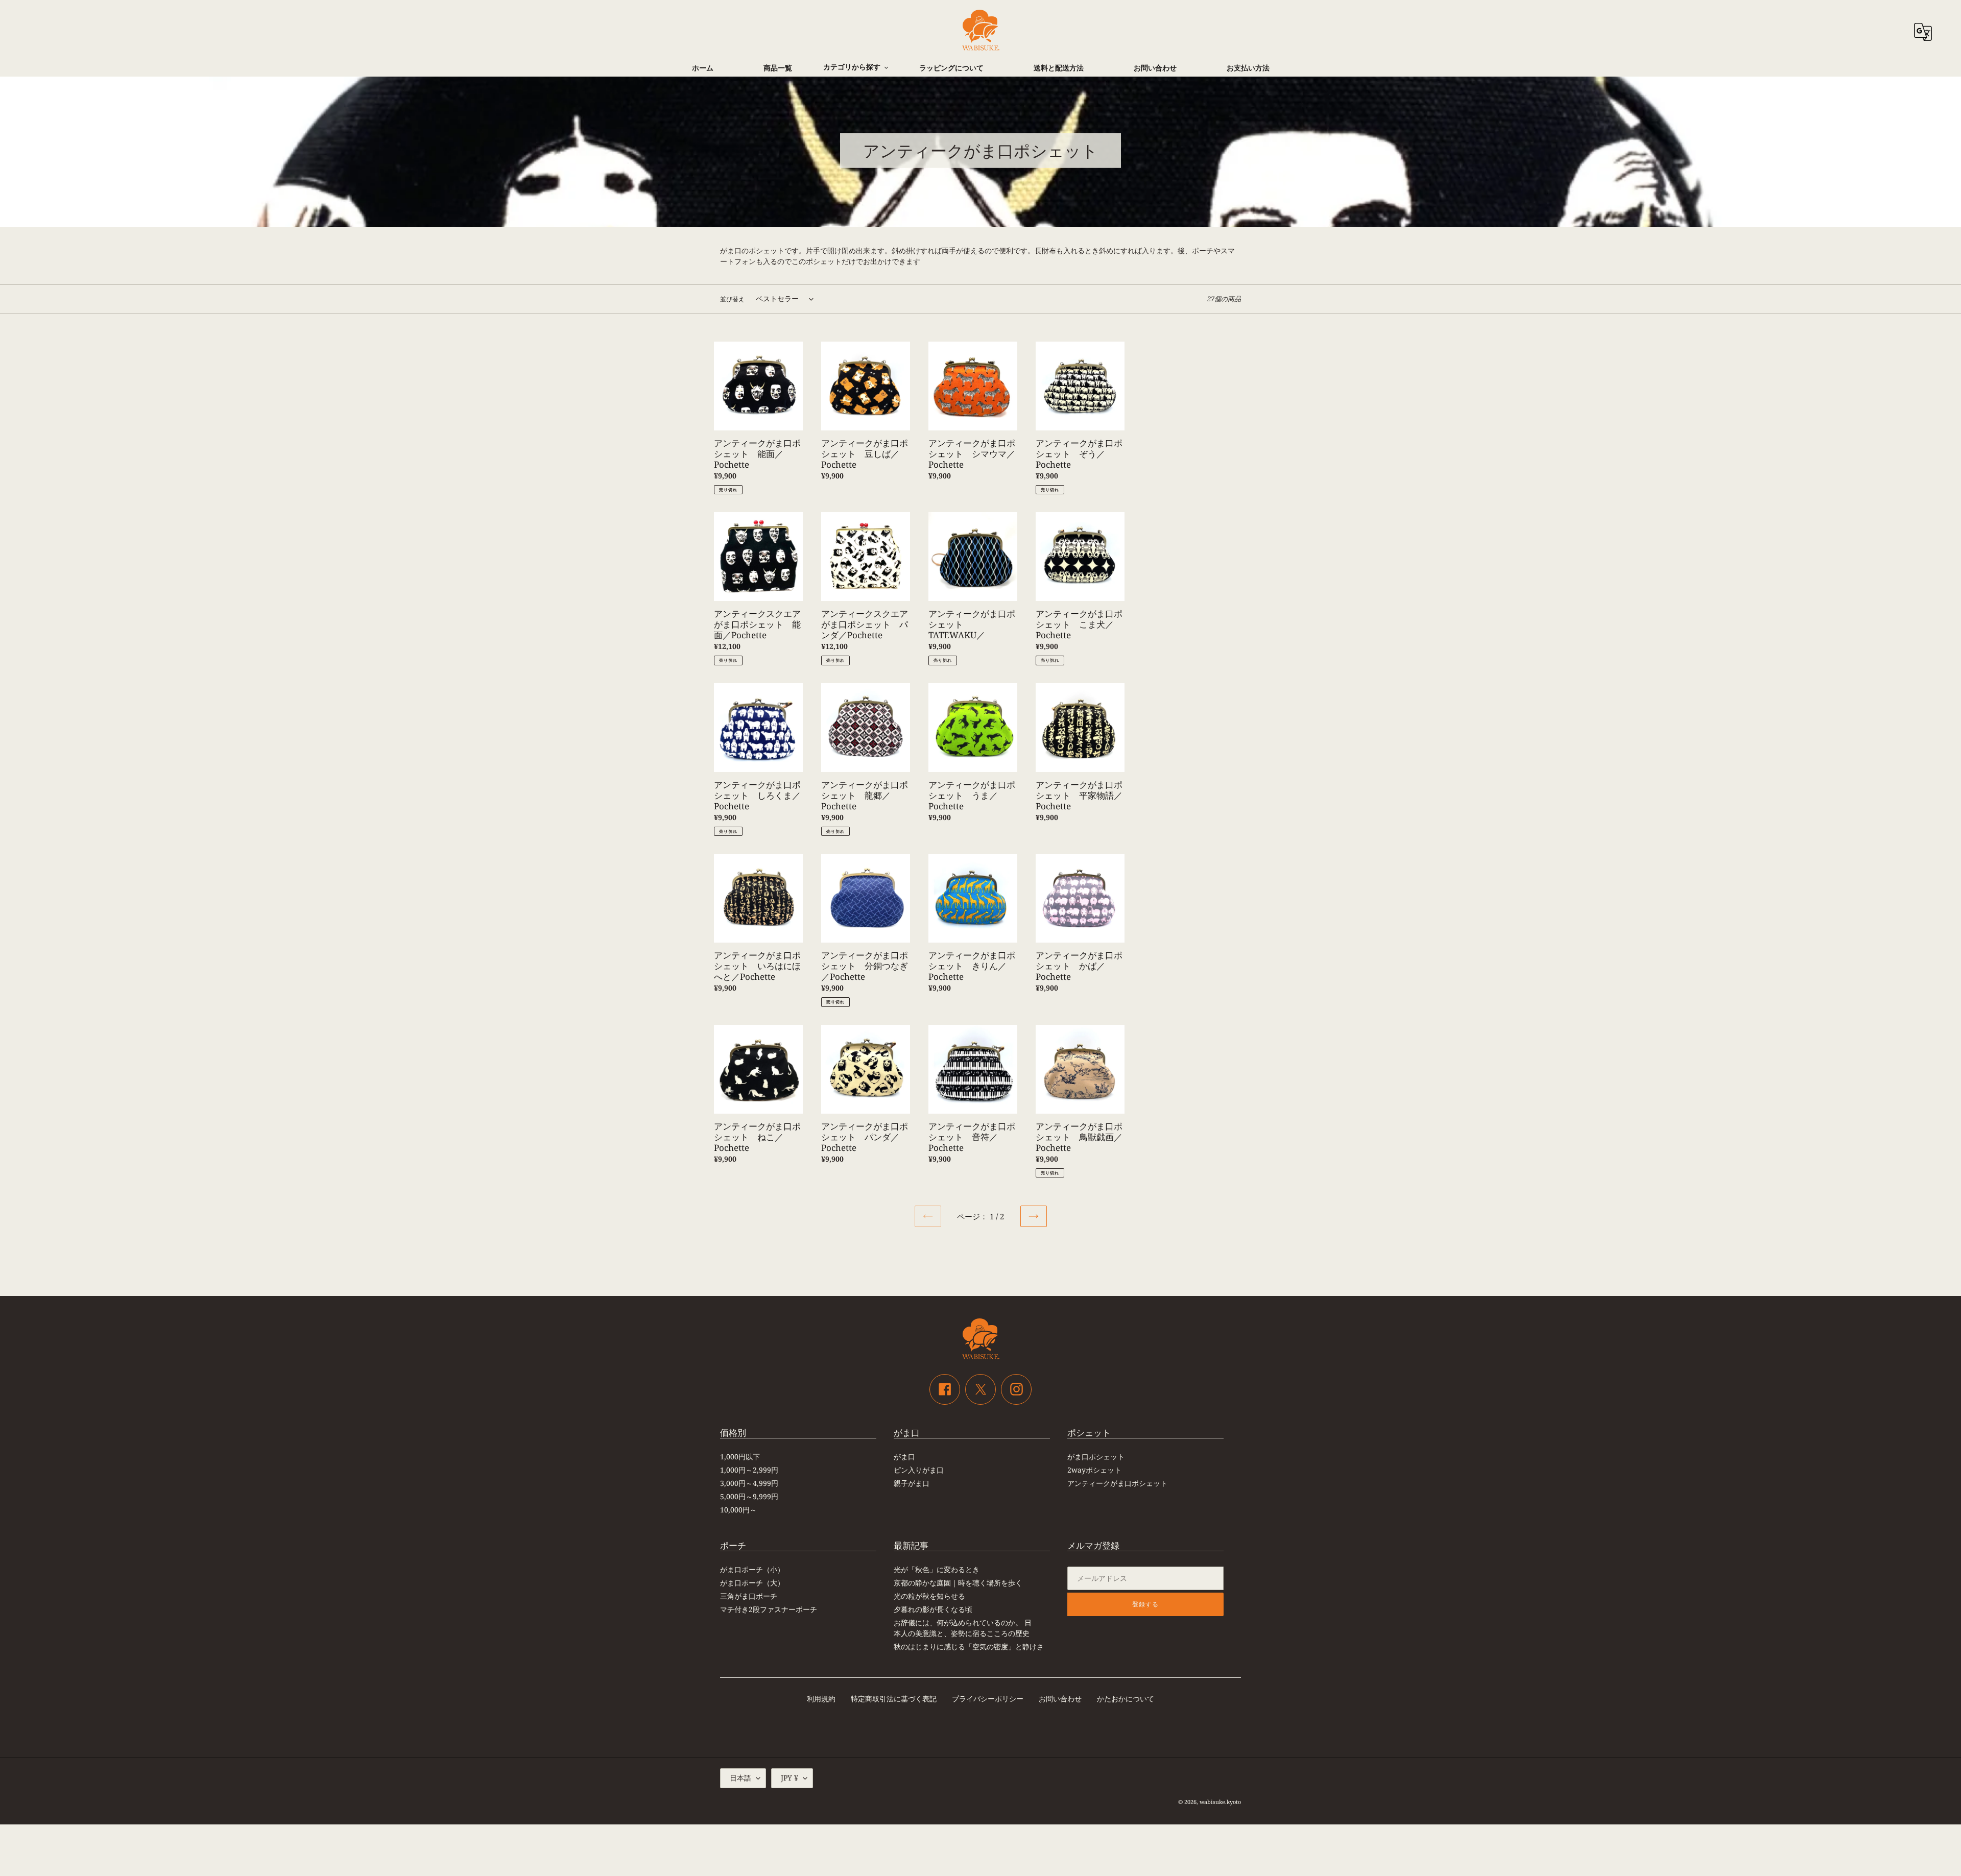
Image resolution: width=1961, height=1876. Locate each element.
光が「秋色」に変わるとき (937, 1569)
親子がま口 (912, 1483)
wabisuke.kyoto (1220, 1802)
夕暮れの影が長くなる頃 (933, 1609)
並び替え (732, 299)
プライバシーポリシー (988, 1699)
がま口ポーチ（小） (752, 1569)
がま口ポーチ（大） (752, 1583)
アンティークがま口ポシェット (1117, 1483)
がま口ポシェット (1096, 1457)
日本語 (740, 1778)
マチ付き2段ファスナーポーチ (769, 1609)
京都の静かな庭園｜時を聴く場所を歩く (958, 1583)
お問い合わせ (1060, 1699)
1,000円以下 (740, 1457)
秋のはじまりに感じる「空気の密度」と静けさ (969, 1646)
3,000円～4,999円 (749, 1483)
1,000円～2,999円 (749, 1470)
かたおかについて (1126, 1699)
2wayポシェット (1094, 1470)
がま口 (904, 1457)
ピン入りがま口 (919, 1470)
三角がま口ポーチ (749, 1596)
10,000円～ (738, 1510)
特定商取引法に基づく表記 (894, 1699)
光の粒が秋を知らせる (929, 1596)
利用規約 (821, 1699)
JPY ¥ (790, 1778)
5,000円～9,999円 (749, 1496)
